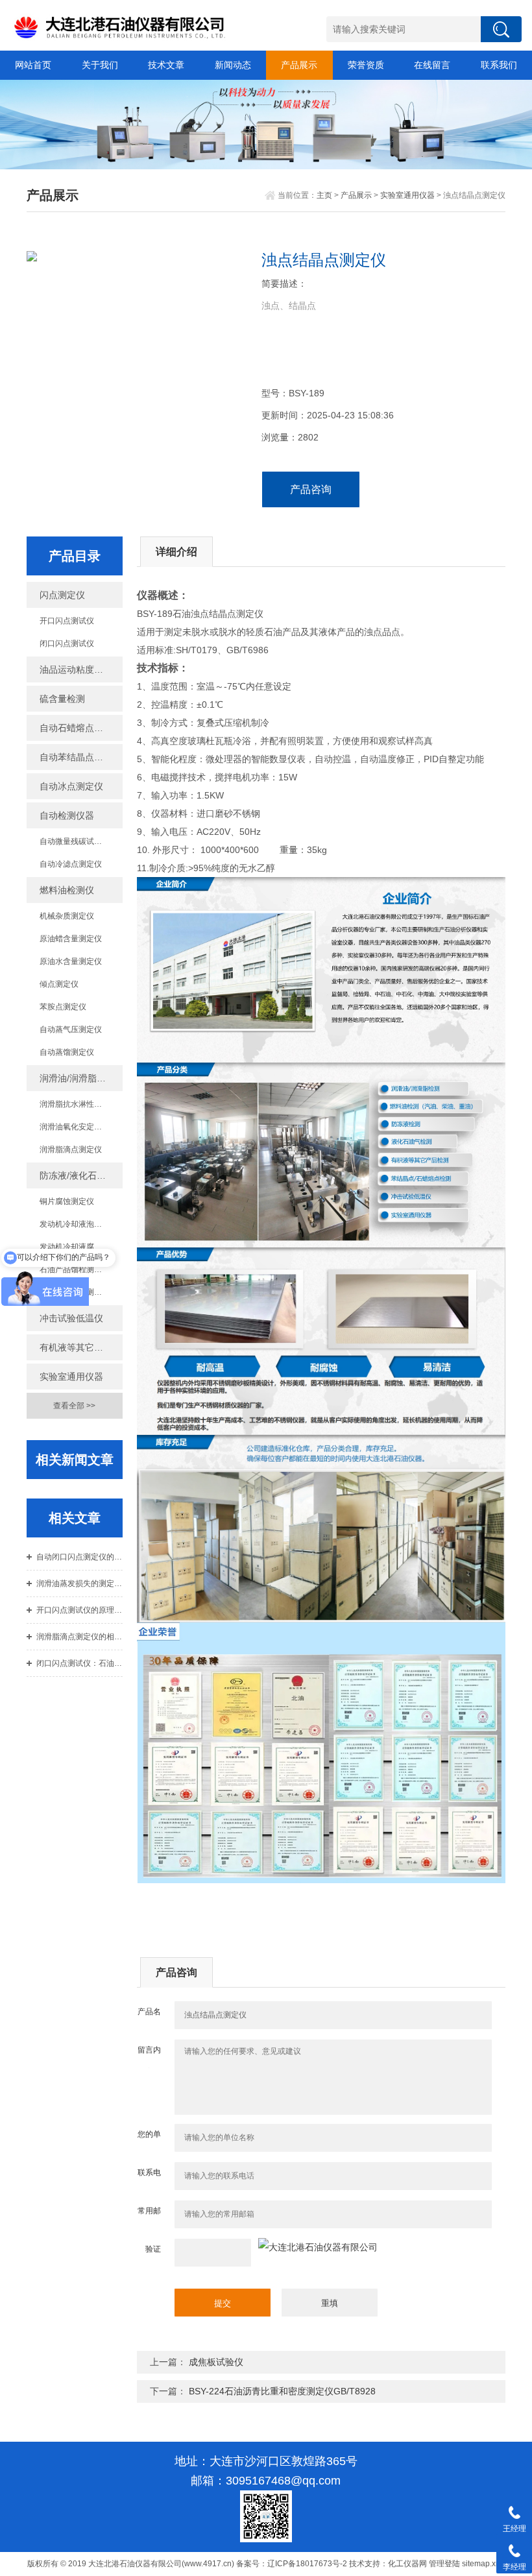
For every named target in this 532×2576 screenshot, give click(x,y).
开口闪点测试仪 (67, 621)
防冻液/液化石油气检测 (81, 1175)
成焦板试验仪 (216, 2362)
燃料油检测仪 (67, 890)
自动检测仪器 (67, 815)
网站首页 (33, 65)
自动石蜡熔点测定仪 (80, 728)
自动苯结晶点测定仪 (80, 757)
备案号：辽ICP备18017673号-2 (292, 2564)
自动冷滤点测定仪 (71, 864)
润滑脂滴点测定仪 (71, 1150)
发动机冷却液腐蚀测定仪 (81, 1247)
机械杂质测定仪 (67, 916)
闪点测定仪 (62, 595)
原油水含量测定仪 (71, 961)
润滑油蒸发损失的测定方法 (79, 1583)
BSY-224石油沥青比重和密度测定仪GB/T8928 (282, 2391)
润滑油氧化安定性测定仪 (81, 1127)
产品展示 (299, 65)
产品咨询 (311, 489)
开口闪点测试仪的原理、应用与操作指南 (79, 1610)
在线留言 (432, 65)
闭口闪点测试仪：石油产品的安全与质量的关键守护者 (79, 1663)
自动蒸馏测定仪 (67, 1052)
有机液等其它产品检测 (81, 1347)
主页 (324, 195)
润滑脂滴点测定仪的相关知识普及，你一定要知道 (79, 1637)
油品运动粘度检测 (76, 669)
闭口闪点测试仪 (67, 644)
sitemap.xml (483, 2564)
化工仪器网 (407, 2564)
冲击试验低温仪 (71, 1318)
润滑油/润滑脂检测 (77, 1078)
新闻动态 (233, 65)
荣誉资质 (366, 65)
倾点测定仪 (59, 984)
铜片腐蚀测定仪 (67, 1201)
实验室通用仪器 (407, 195)
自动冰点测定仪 (71, 786)
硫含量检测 (62, 699)
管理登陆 (444, 2564)
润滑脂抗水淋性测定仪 (79, 1104)
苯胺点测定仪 (63, 1007)
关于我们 (100, 65)
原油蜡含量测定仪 (71, 939)
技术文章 (166, 65)
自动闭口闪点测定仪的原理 (79, 1557)
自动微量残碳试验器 (75, 841)
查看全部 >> (74, 1406)
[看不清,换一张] (318, 2247)
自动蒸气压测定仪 (71, 1029)
